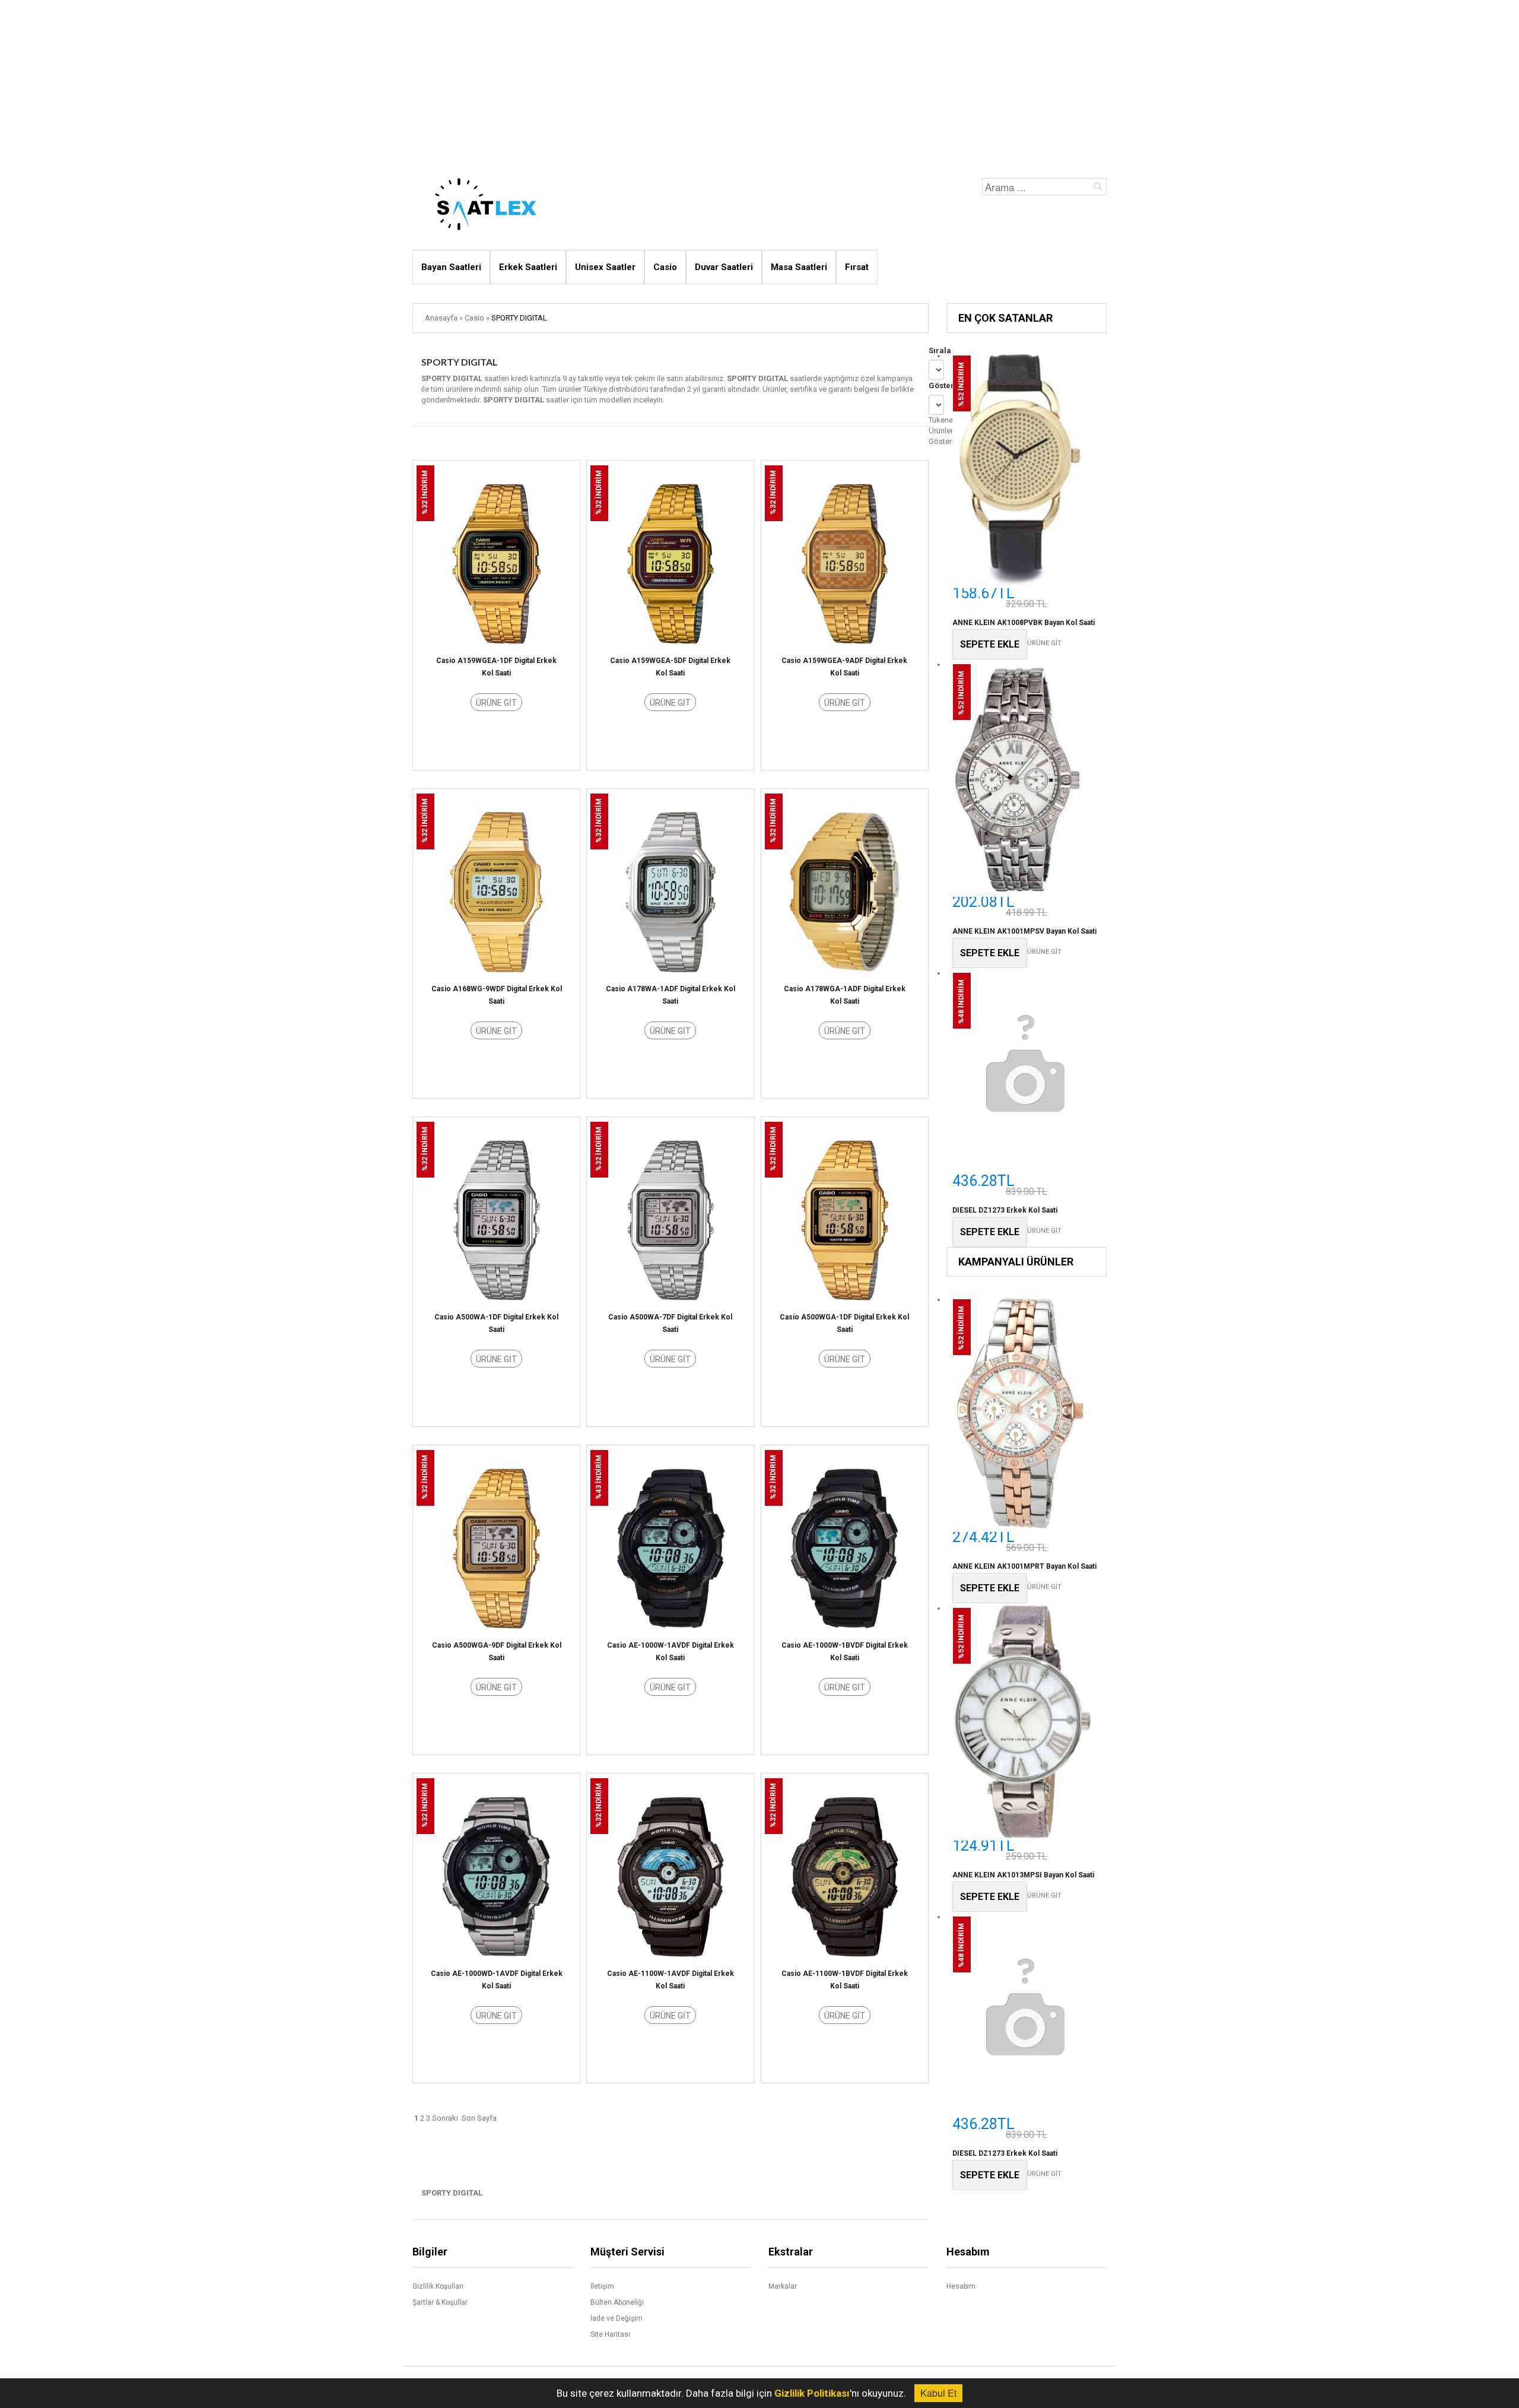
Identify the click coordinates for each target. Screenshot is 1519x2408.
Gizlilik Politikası (812, 2393)
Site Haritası (610, 2334)
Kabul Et (938, 2393)
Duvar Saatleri (724, 267)
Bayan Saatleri (451, 267)
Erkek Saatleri (528, 267)
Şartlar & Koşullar (440, 2302)
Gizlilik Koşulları (438, 2286)
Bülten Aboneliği (617, 2302)
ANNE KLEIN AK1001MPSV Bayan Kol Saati (1024, 931)
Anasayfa (441, 318)
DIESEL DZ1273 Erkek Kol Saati (1005, 1210)
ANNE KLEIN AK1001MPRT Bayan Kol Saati (1024, 1566)
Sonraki (445, 2118)
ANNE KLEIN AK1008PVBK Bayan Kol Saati (1024, 623)
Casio (665, 267)
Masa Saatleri (799, 267)
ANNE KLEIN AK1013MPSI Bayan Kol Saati (1023, 1875)
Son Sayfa (479, 2118)
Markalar (783, 2286)
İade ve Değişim (617, 2318)
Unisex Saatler (605, 267)
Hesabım (961, 2286)
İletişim (602, 2286)
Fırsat (857, 267)
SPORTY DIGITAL (519, 318)
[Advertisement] (759, 83)
